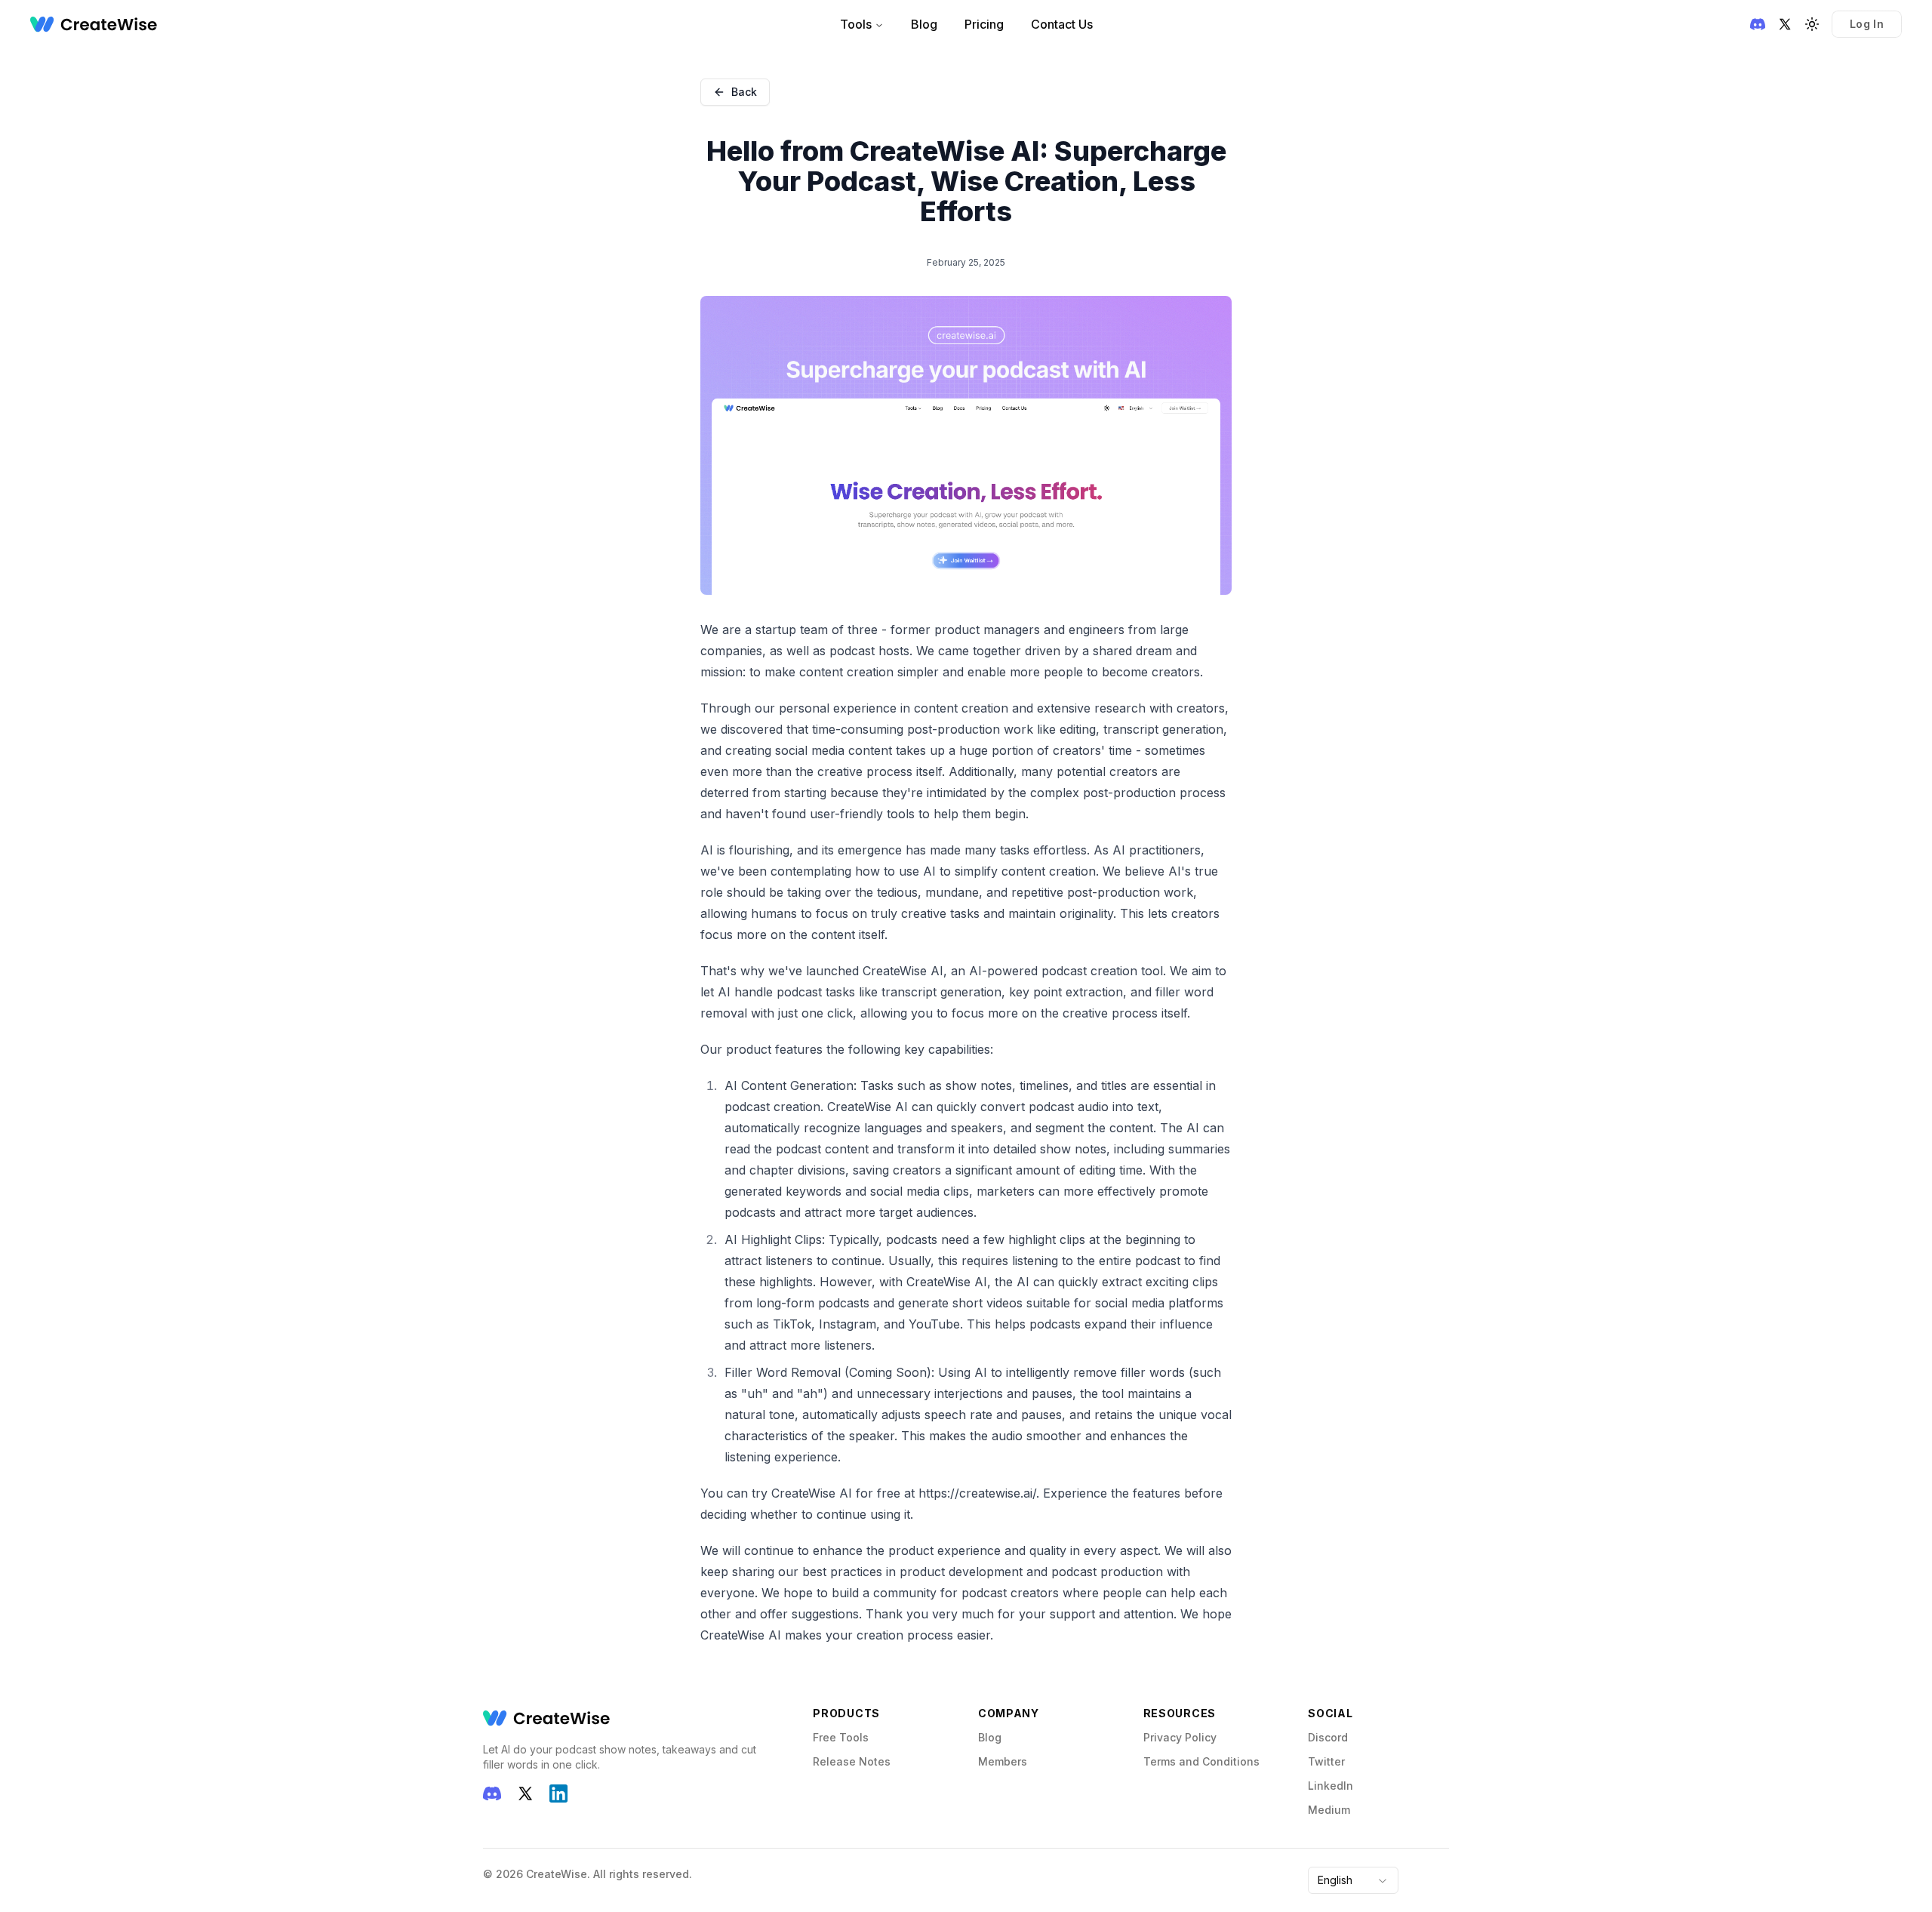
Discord (1328, 1737)
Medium (1329, 1810)
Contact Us (1062, 24)
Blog (924, 24)
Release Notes (852, 1761)
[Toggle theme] (1812, 24)
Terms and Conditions (1201, 1761)
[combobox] (1353, 1880)
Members (1003, 1761)
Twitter (1326, 1761)
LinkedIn (1331, 1786)
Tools (856, 24)
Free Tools (841, 1737)
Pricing (984, 24)
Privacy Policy (1180, 1737)
